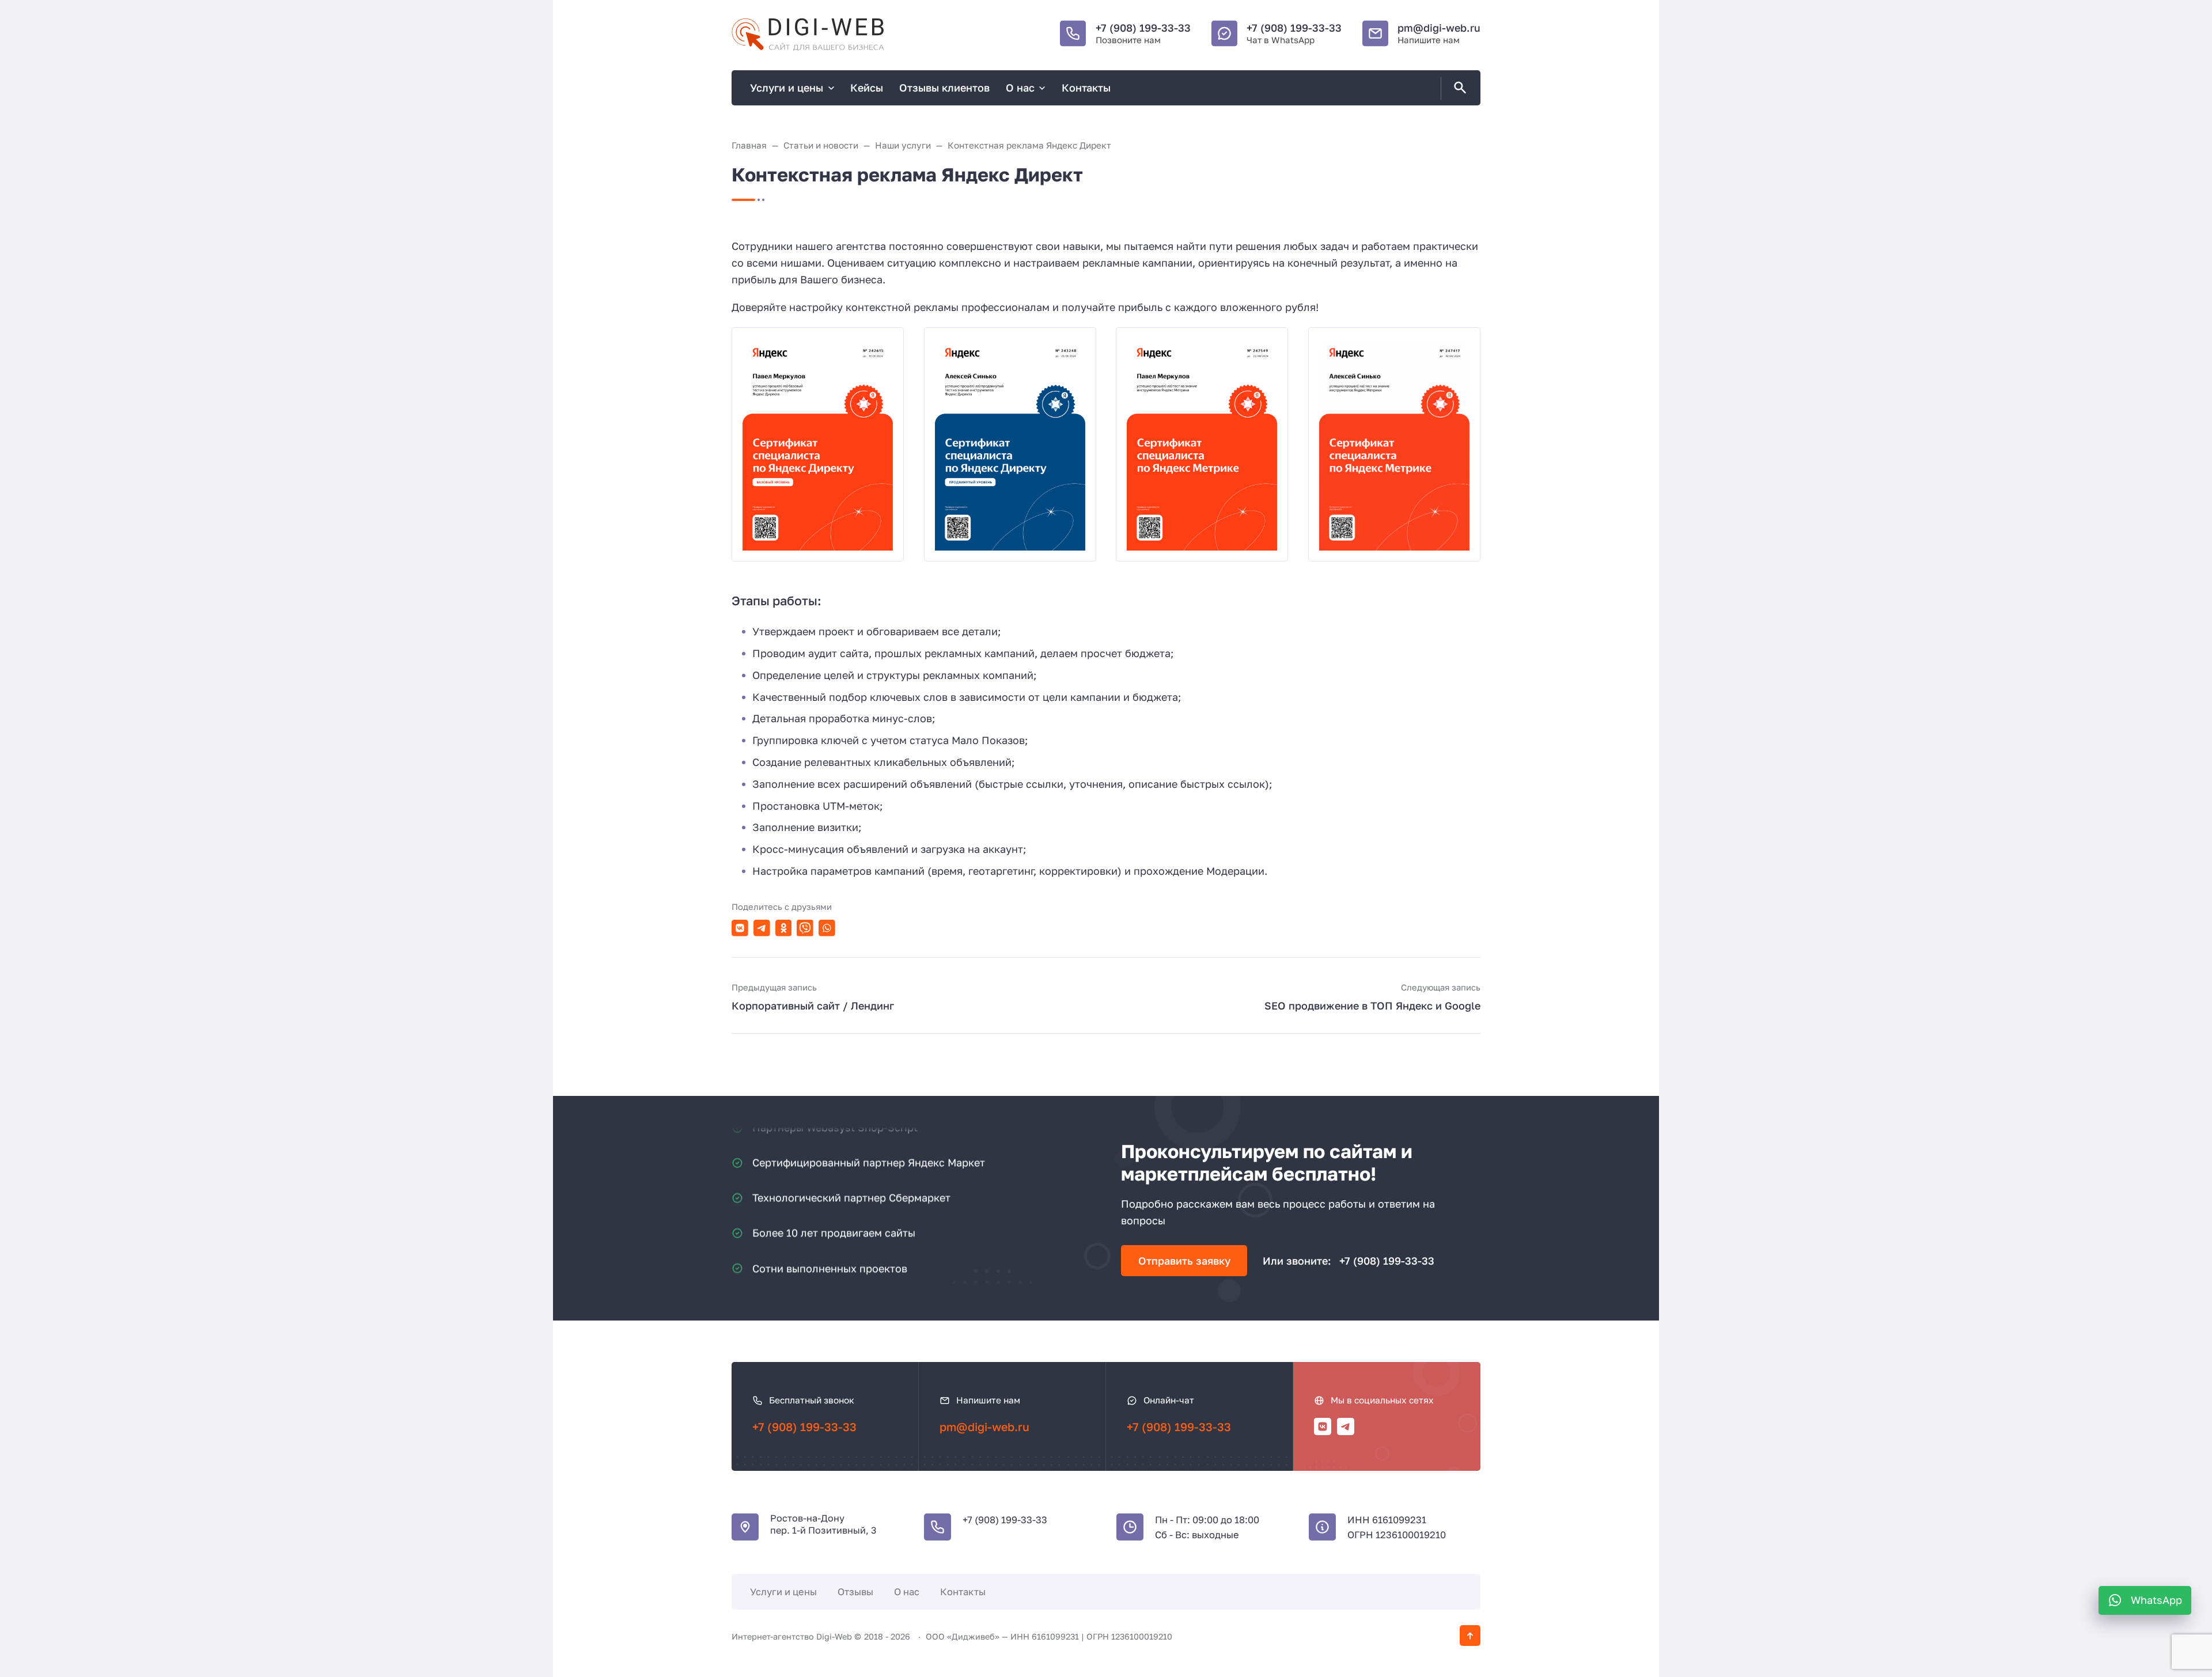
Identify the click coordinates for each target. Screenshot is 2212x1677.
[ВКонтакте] (1323, 1426)
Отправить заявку (1184, 1261)
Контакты (963, 1592)
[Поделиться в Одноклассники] (784, 928)
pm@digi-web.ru (1439, 28)
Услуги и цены (783, 1592)
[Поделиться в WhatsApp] (827, 928)
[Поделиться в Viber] (805, 928)
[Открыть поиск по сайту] (1458, 88)
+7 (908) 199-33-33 (1143, 28)
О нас (907, 1592)
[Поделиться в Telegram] (762, 928)
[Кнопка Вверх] (1470, 1636)
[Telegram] (1346, 1426)
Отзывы (855, 1592)
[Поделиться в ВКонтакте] (740, 928)
